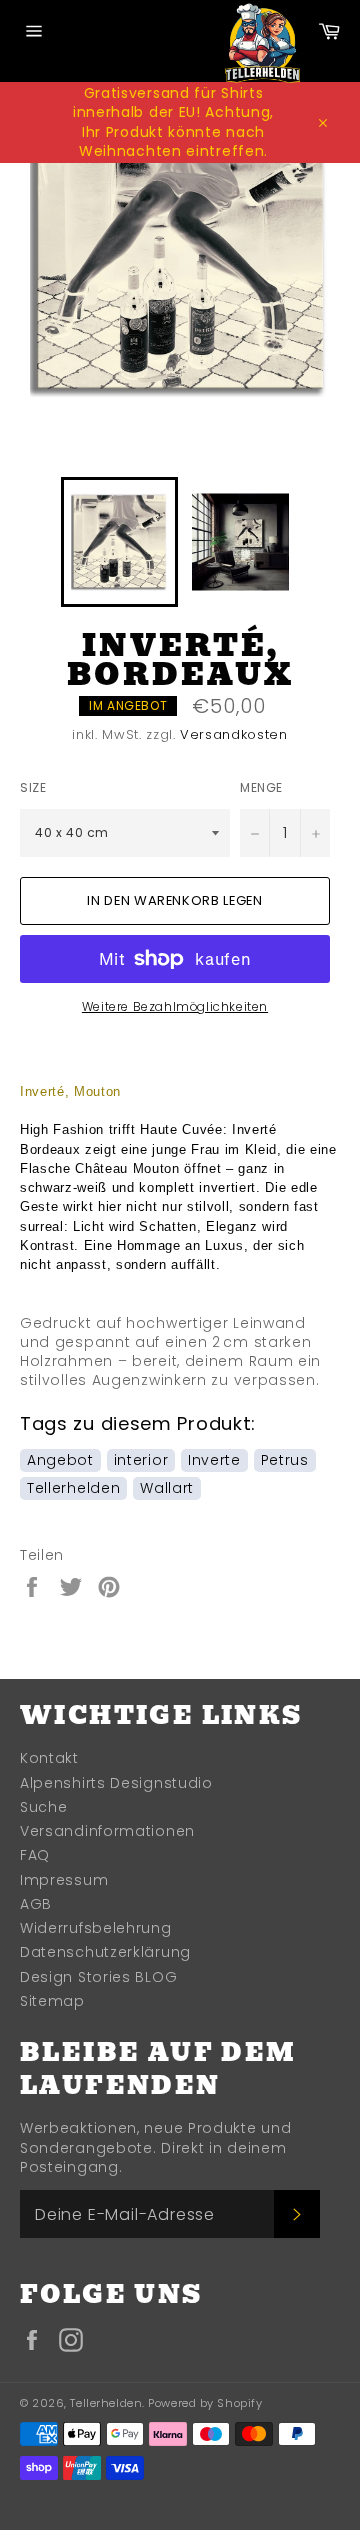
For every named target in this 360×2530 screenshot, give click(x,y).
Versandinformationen (107, 1831)
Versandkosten (233, 734)
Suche (44, 1807)
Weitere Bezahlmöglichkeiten (175, 1007)
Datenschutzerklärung (105, 1952)
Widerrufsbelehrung (96, 1928)
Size (33, 788)
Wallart (167, 1488)
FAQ (35, 1855)
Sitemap (52, 2001)
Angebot (60, 1460)
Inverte (214, 1460)
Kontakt (49, 1758)
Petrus (285, 1460)
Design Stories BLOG (98, 1977)
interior (141, 1460)
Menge (261, 788)
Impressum (64, 1880)
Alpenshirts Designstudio (116, 1783)
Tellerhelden (73, 1488)
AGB (36, 1904)
